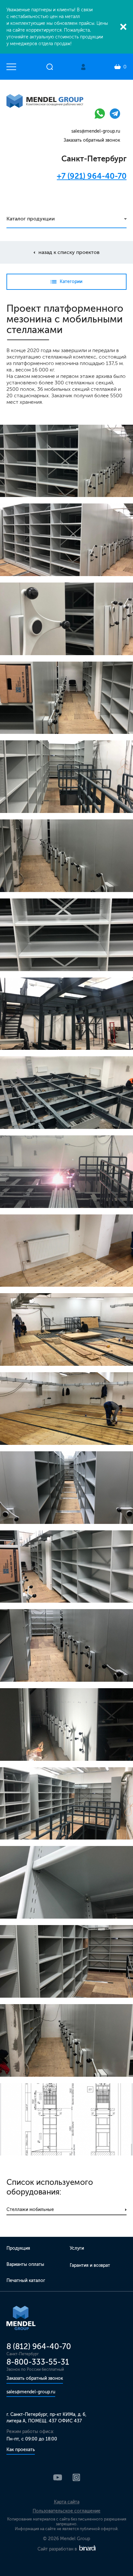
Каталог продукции (31, 219)
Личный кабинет (83, 67)
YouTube (58, 2477)
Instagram (76, 2477)
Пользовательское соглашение (66, 2511)
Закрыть (123, 27)
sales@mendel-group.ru (96, 131)
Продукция (18, 2248)
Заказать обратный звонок (92, 140)
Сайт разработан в (58, 2549)
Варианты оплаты (25, 2264)
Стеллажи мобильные (30, 2210)
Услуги (77, 2248)
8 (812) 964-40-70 (39, 2346)
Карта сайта (67, 2502)
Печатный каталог (26, 2281)
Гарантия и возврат (90, 2265)
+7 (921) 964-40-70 (92, 176)
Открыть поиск (50, 67)
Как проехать (21, 2450)
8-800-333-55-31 (38, 2362)
